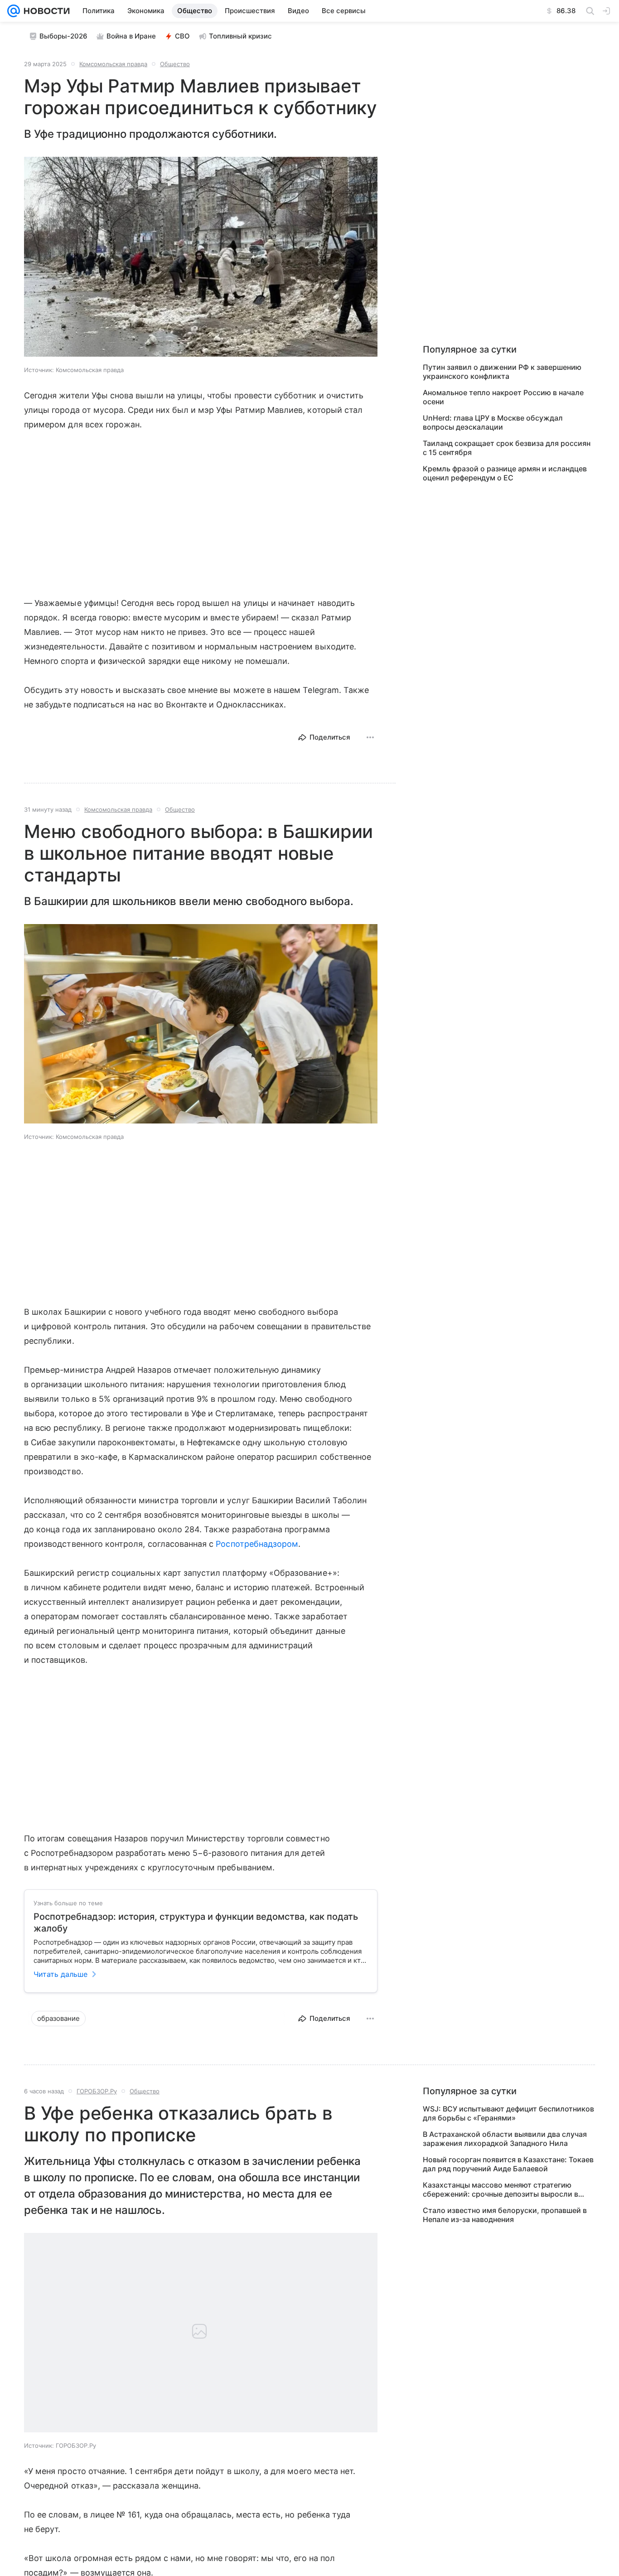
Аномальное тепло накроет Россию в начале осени (503, 397)
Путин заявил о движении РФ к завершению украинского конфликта (502, 372)
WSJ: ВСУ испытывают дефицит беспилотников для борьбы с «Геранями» (508, 2113)
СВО (182, 36)
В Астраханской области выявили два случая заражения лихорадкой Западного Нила (505, 2139)
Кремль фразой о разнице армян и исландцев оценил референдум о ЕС (505, 473)
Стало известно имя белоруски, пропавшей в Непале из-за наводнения (505, 2215)
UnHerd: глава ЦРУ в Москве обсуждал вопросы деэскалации (493, 422)
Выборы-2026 (63, 36)
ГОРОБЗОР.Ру (97, 2091)
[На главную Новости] (45, 11)
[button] (201, 258)
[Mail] (14, 11)
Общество (175, 64)
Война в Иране (131, 36)
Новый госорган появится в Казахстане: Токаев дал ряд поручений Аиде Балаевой (508, 2164)
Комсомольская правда (113, 64)
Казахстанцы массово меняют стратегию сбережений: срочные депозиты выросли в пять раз (501, 2189)
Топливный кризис (240, 36)
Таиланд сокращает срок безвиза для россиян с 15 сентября (507, 448)
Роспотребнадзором (257, 1544)
